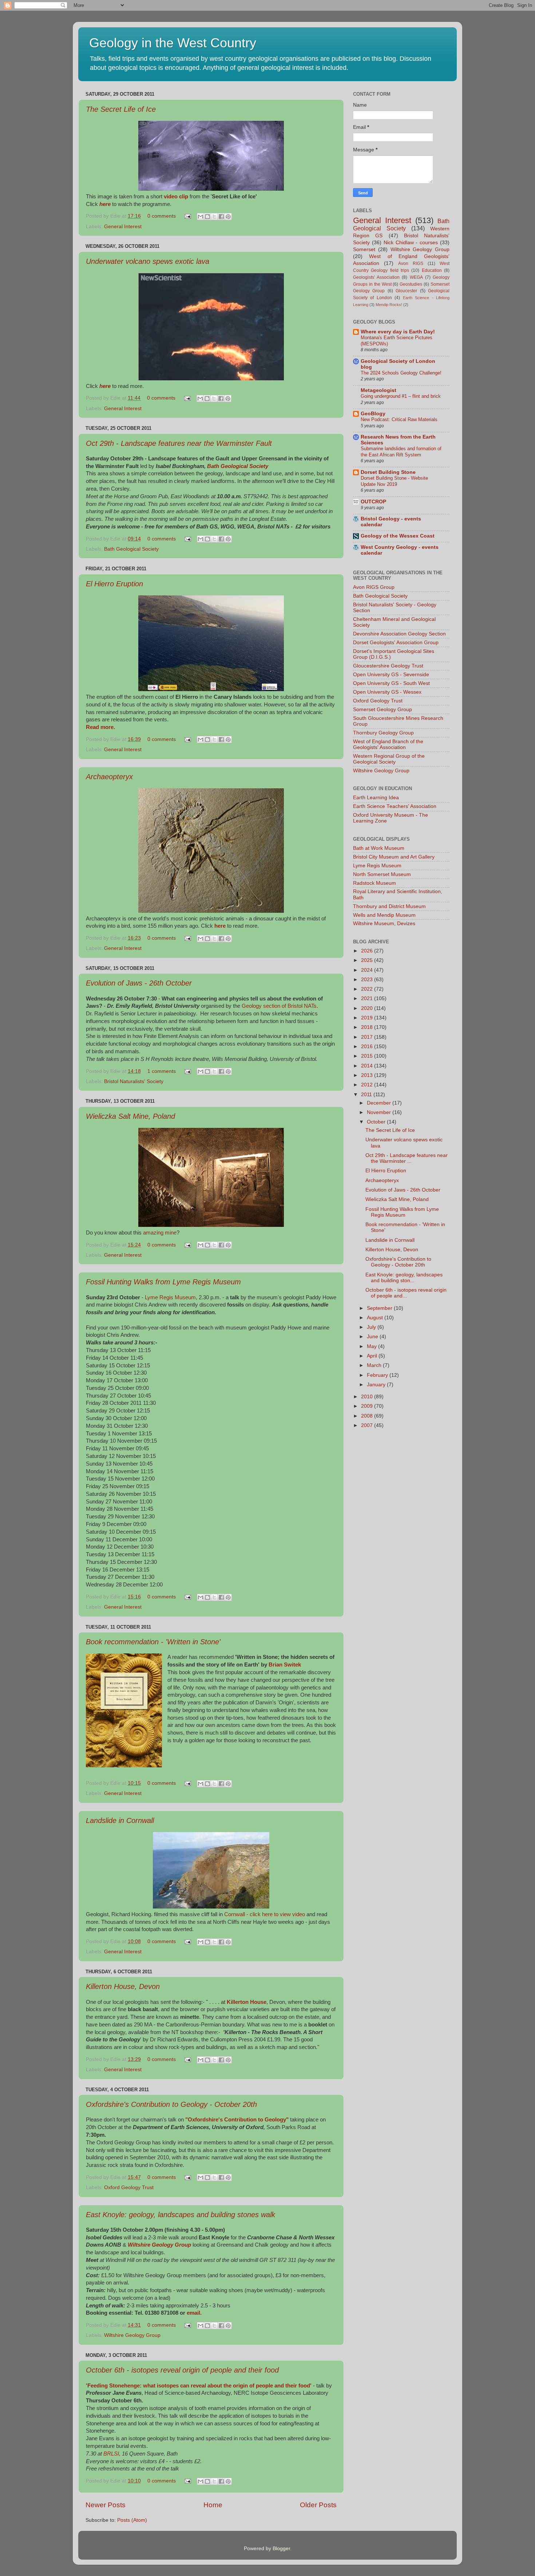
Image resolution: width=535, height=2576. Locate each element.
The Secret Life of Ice (121, 109)
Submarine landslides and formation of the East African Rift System (401, 452)
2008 (368, 1416)
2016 (368, 1047)
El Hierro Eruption (114, 584)
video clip (176, 197)
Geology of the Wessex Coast (398, 536)
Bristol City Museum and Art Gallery (394, 857)
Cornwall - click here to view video (265, 1914)
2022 (368, 989)
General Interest (123, 227)
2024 (368, 970)
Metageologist (379, 390)
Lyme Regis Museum (170, 1297)
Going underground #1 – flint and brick (401, 396)
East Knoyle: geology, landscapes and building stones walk (181, 2215)
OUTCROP (373, 502)
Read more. (100, 727)
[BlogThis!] (207, 217)
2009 (368, 1406)
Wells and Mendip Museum (384, 915)
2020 (368, 1008)
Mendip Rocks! (389, 305)
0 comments (162, 216)
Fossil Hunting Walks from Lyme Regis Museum (163, 1282)
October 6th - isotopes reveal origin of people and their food (182, 2370)
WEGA (416, 277)
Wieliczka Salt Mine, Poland (130, 1116)
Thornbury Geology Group (383, 733)
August (376, 1318)
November (380, 1112)
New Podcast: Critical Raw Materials (399, 419)
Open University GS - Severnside (391, 675)
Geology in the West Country (173, 43)
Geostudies (411, 284)
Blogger (281, 2549)
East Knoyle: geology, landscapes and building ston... (404, 1278)
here (105, 386)
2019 (368, 1018)
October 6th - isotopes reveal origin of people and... (406, 1293)
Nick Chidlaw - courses (411, 243)
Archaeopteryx (109, 777)
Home (213, 2505)
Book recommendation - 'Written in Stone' (153, 1642)
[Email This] (201, 217)
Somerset (364, 249)
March (375, 1365)
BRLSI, (112, 2454)
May (372, 1346)
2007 (368, 1425)
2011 (367, 1095)
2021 (368, 998)
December (380, 1103)
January (377, 1385)
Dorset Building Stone (388, 472)
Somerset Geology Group (383, 710)
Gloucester (406, 291)
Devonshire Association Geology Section (399, 634)
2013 (368, 1075)
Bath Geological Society (238, 466)
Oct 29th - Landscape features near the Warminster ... (407, 1158)
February (378, 1375)
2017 (368, 1037)
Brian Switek (285, 1665)
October (377, 1122)
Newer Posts (106, 2505)
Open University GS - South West (391, 683)
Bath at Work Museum (379, 848)
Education (432, 270)
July (372, 1327)
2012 (368, 1085)
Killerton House (247, 2002)
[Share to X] (214, 217)
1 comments (162, 1071)
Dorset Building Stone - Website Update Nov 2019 (394, 481)
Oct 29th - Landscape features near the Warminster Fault (179, 443)
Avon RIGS (411, 263)
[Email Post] (187, 216)
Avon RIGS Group (374, 587)
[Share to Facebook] (221, 217)
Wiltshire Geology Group (132, 2335)
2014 (368, 1066)
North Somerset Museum (382, 874)
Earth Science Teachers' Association (395, 806)
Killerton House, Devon (123, 1986)
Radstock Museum (374, 883)
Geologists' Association (376, 277)
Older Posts (318, 2505)
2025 (368, 960)
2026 (368, 951)
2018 (368, 1027)
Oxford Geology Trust (129, 2187)
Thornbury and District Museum (389, 906)
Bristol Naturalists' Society (134, 1081)
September (380, 1308)
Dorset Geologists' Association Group (396, 643)
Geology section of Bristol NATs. (279, 1006)
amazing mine (160, 1233)
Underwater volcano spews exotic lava (148, 261)
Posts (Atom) (132, 2520)
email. (194, 2313)
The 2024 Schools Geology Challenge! (401, 373)
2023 (368, 980)
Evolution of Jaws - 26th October (139, 983)
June (373, 1337)
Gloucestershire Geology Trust (388, 666)
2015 (368, 1056)
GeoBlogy (373, 414)
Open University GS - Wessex (387, 692)
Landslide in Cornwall (120, 1820)
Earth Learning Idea (376, 798)
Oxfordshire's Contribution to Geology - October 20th (171, 2104)
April (373, 1356)
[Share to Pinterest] (228, 217)
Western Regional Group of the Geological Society (389, 759)
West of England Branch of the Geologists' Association (388, 744)
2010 (368, 1397)
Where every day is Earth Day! (398, 332)
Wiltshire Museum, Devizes (384, 924)
